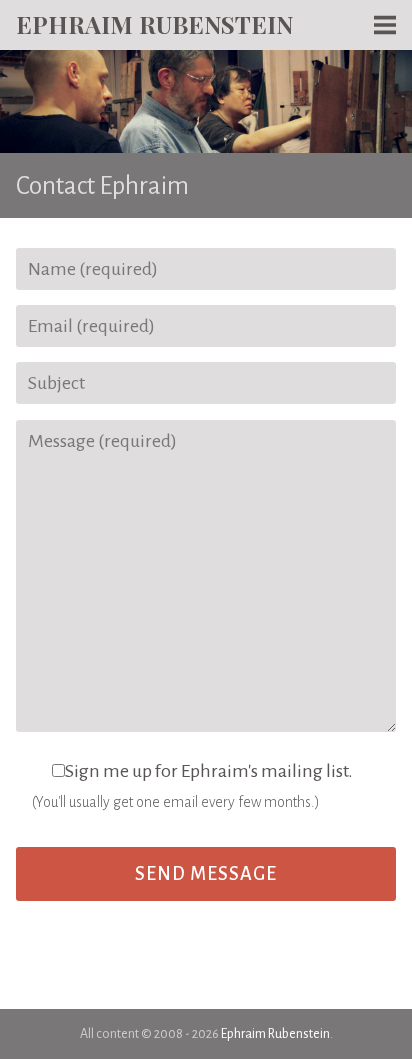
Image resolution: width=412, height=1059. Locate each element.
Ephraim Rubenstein (154, 24)
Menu (385, 60)
